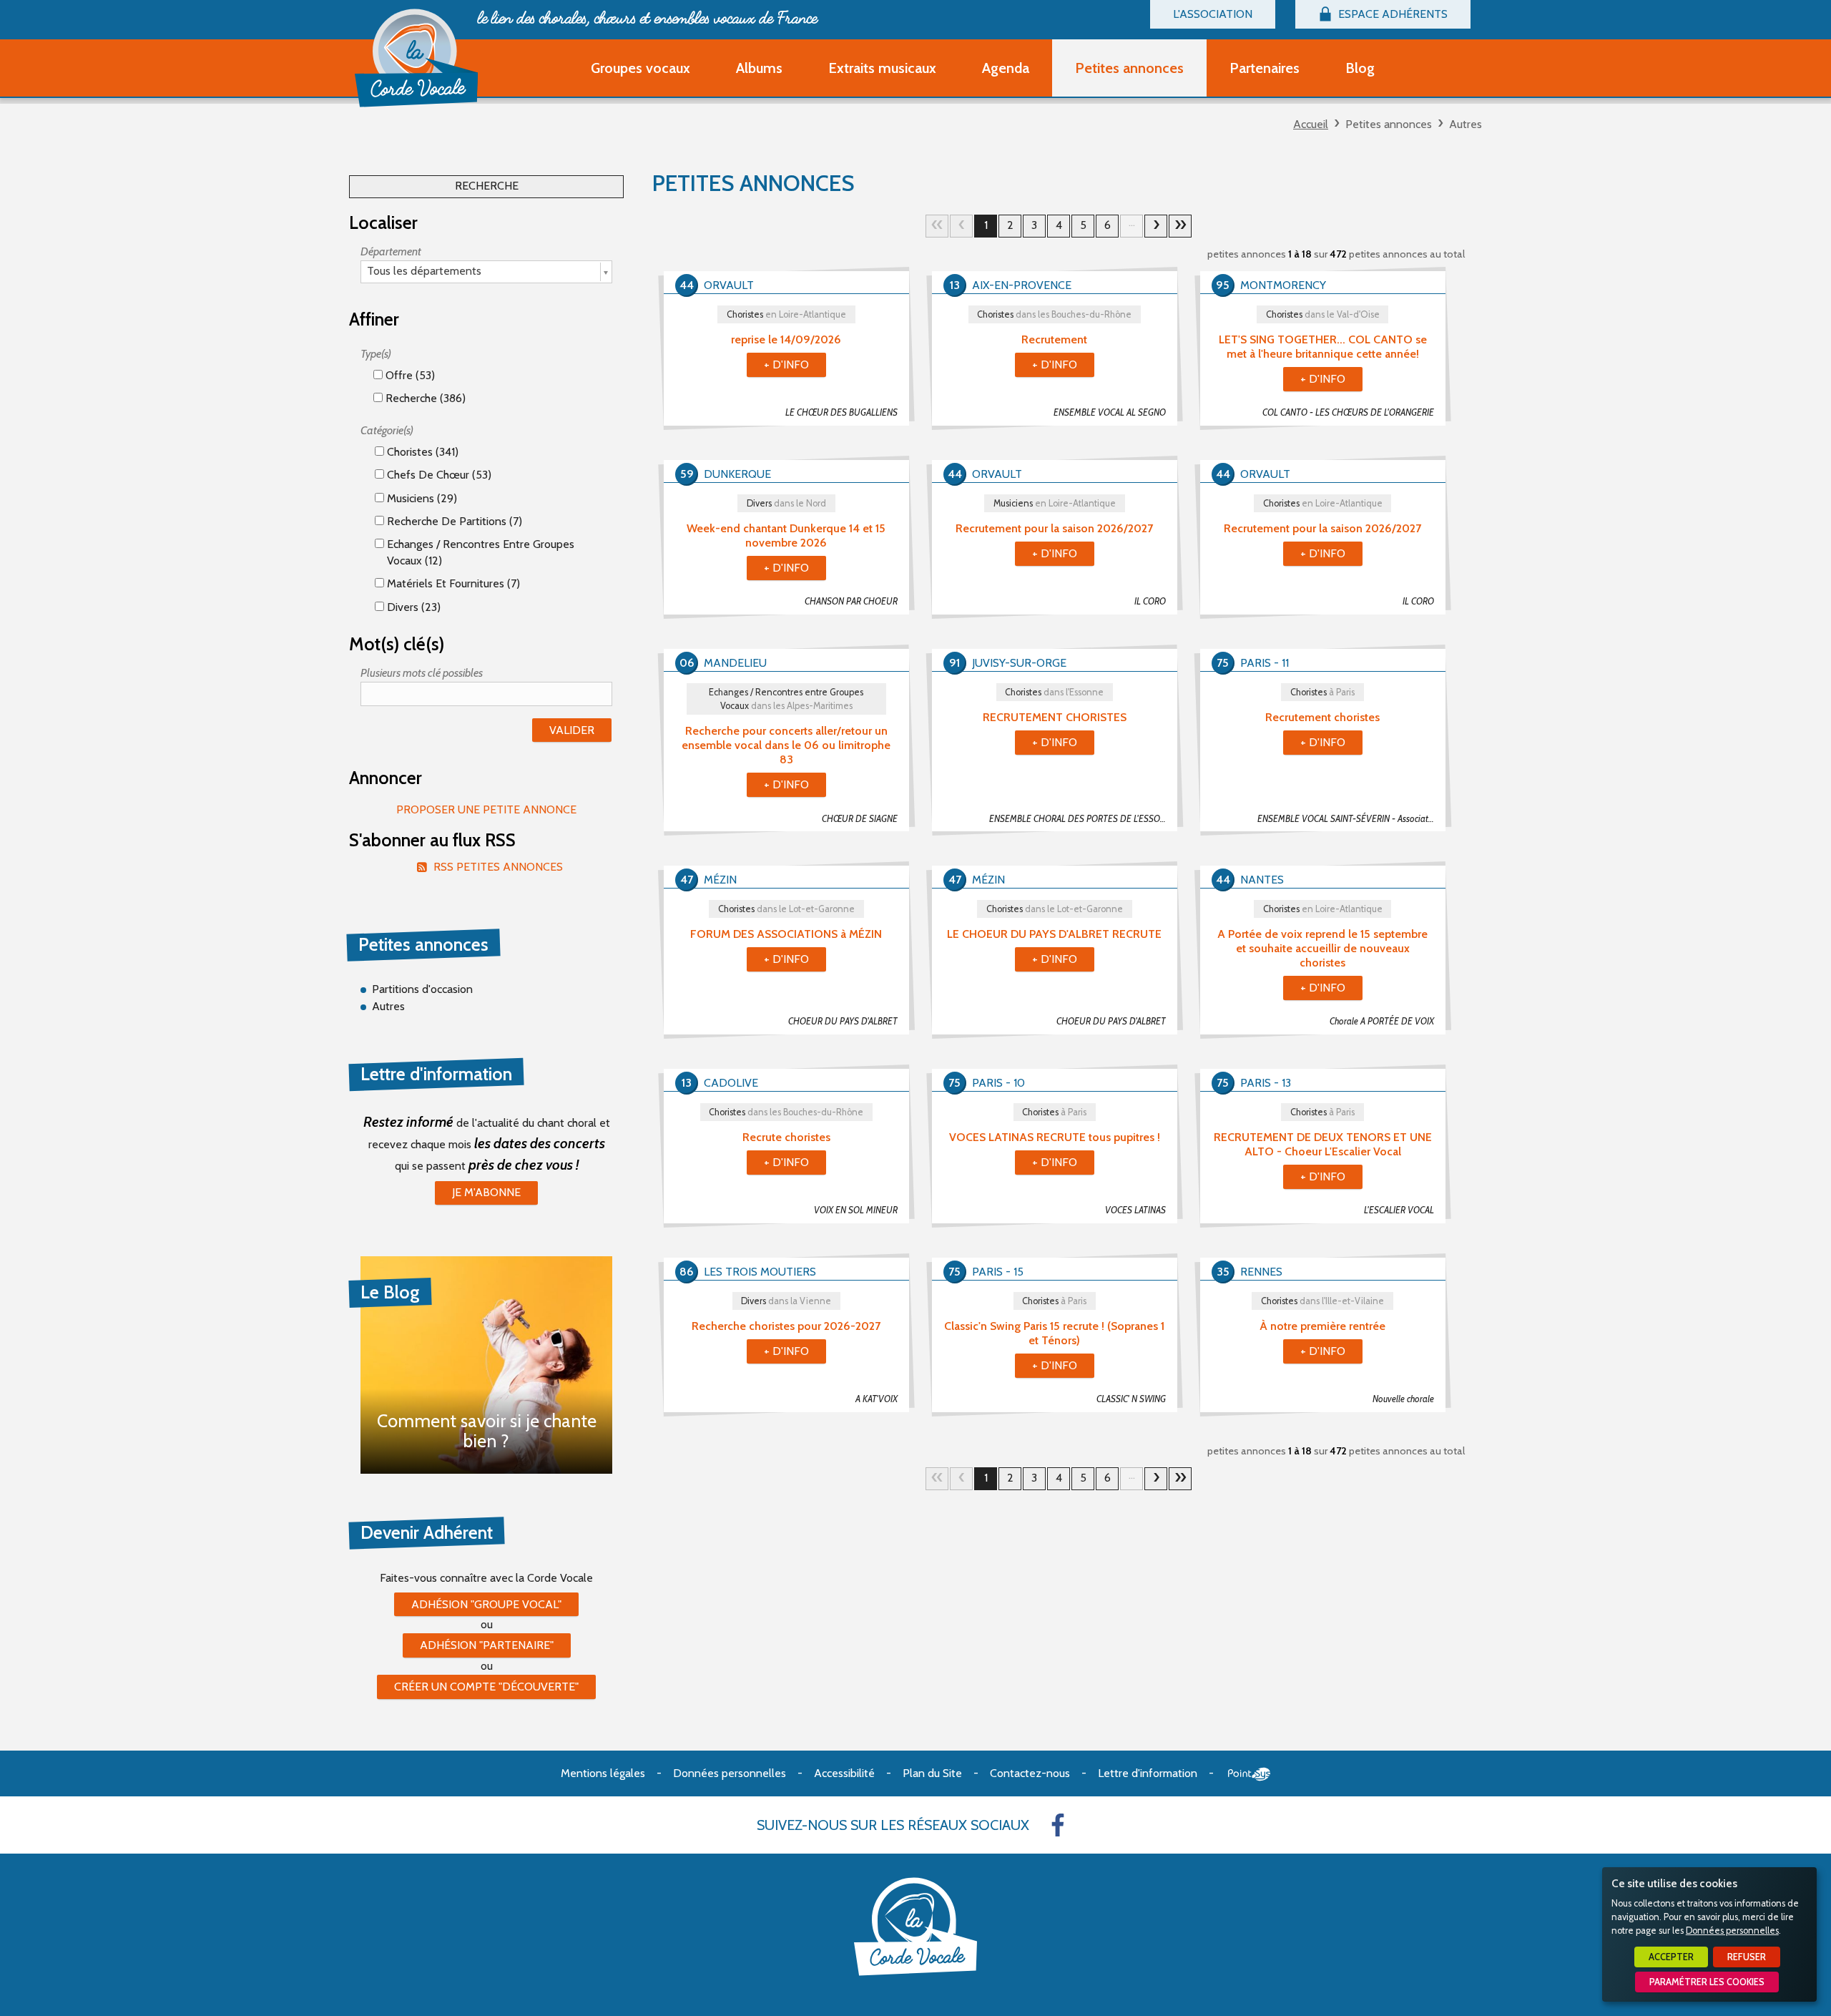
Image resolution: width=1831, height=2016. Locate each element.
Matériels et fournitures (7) (452, 583)
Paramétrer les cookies (1707, 1982)
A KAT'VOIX (877, 1399)
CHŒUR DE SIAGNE (860, 819)
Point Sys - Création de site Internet (1249, 1774)
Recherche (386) (424, 398)
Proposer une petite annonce (486, 809)
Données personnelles (1732, 1931)
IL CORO (1150, 601)
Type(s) (376, 354)
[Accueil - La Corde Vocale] (416, 58)
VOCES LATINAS (1135, 1210)
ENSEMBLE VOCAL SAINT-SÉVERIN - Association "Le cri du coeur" (1351, 819)
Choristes (786, 314)
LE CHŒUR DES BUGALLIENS (841, 412)
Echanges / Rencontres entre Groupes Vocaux (786, 699)
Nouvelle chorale (1403, 1399)
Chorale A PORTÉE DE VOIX (1382, 1021)
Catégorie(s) (387, 430)
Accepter (1671, 1957)
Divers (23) (412, 607)
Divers (786, 503)
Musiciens (1055, 503)
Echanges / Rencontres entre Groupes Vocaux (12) (479, 552)
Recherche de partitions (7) (453, 521)
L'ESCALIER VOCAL (1399, 1210)
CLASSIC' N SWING (1131, 1399)
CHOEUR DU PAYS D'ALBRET (843, 1021)
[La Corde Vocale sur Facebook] (1058, 1825)
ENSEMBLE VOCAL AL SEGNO (1110, 412)
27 (1180, 226)
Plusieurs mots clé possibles (422, 673)
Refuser (1747, 1957)
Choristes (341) (421, 452)
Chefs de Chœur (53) (438, 475)
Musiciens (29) (421, 498)
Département (391, 251)
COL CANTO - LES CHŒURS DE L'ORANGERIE (1348, 412)
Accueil (1311, 124)
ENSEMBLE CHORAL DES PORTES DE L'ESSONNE (1083, 819)
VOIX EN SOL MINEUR (856, 1210)
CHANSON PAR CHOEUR (851, 601)
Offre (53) (409, 375)
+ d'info (786, 364)
